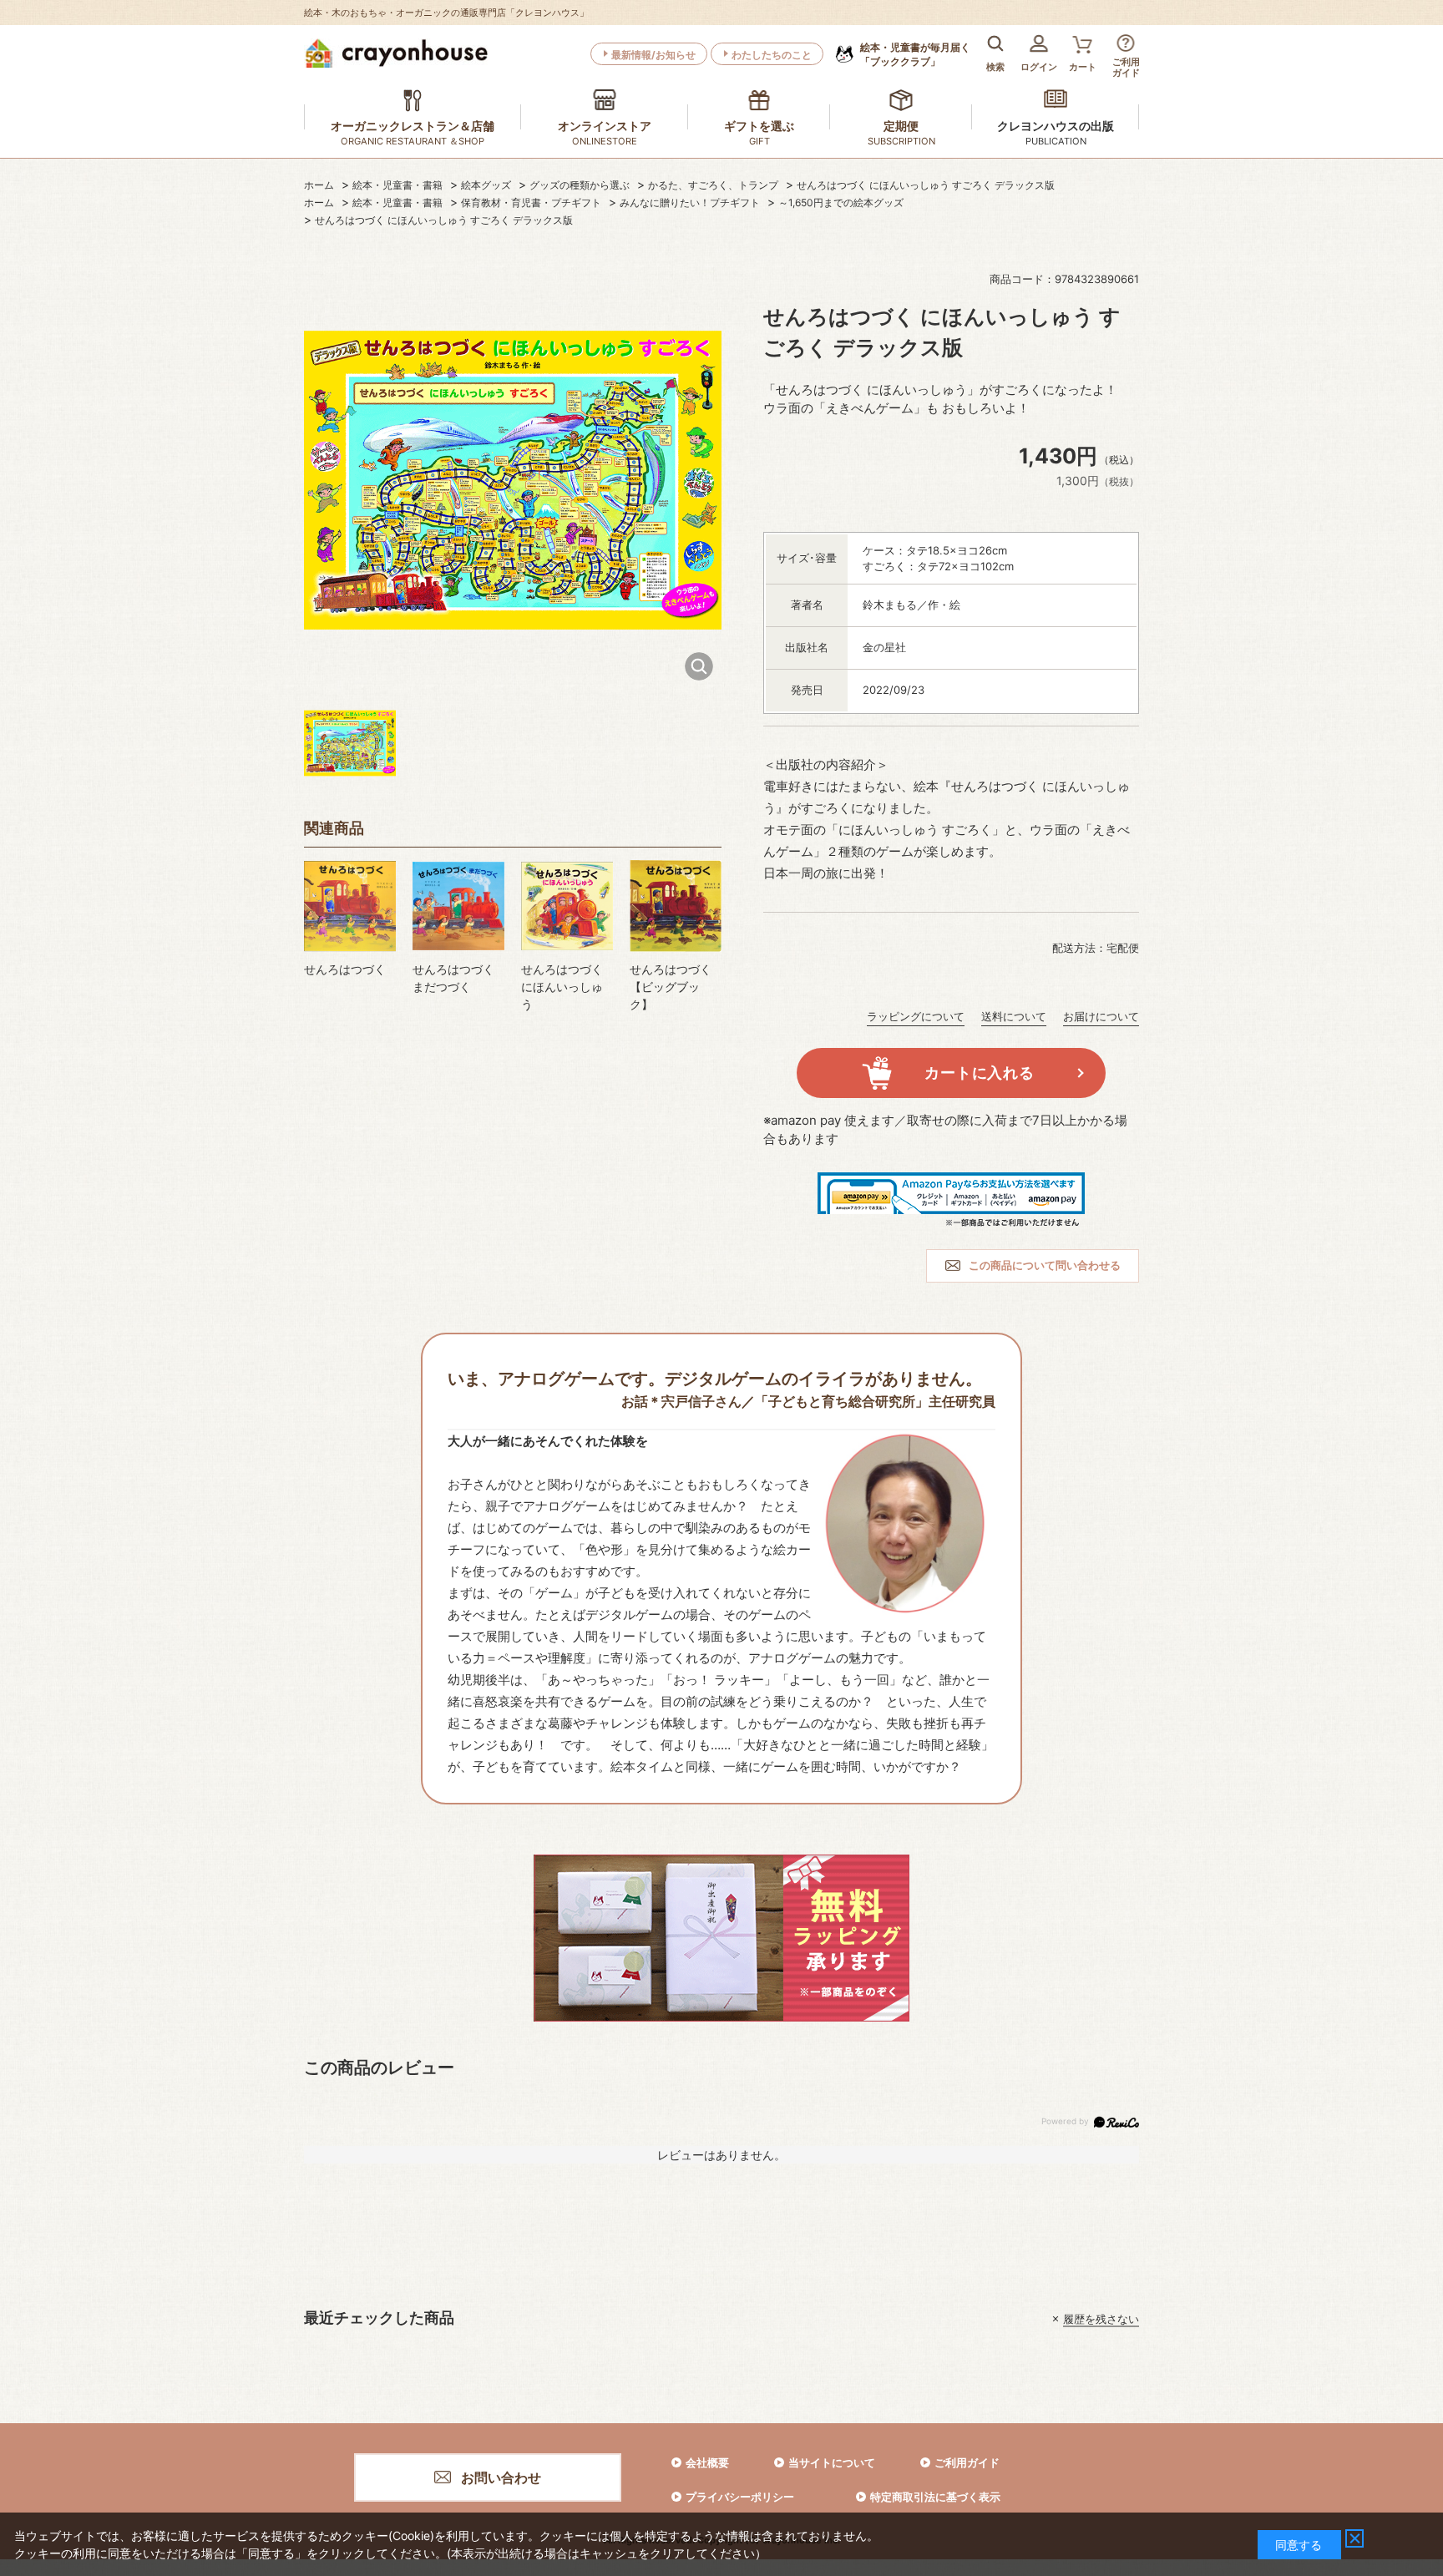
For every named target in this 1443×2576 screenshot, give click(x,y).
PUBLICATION (1056, 141)
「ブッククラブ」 (915, 54)
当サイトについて (832, 2462)
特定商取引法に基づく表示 (935, 2497)
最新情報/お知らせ (653, 55)
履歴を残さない (1101, 2319)
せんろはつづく (345, 969)
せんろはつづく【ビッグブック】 (671, 987)
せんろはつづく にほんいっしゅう (562, 987)
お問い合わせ (501, 2477)
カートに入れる (979, 1073)
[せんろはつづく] (350, 906)
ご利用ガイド (967, 2462)
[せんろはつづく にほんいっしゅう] (567, 906)
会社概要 (707, 2462)
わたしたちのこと (772, 55)
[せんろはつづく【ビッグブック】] (676, 906)
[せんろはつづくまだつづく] (458, 906)
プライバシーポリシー (740, 2497)
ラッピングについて (916, 1016)
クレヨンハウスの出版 (1056, 126)
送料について (1014, 1016)
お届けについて (1101, 1016)
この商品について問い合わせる (1045, 1265)
